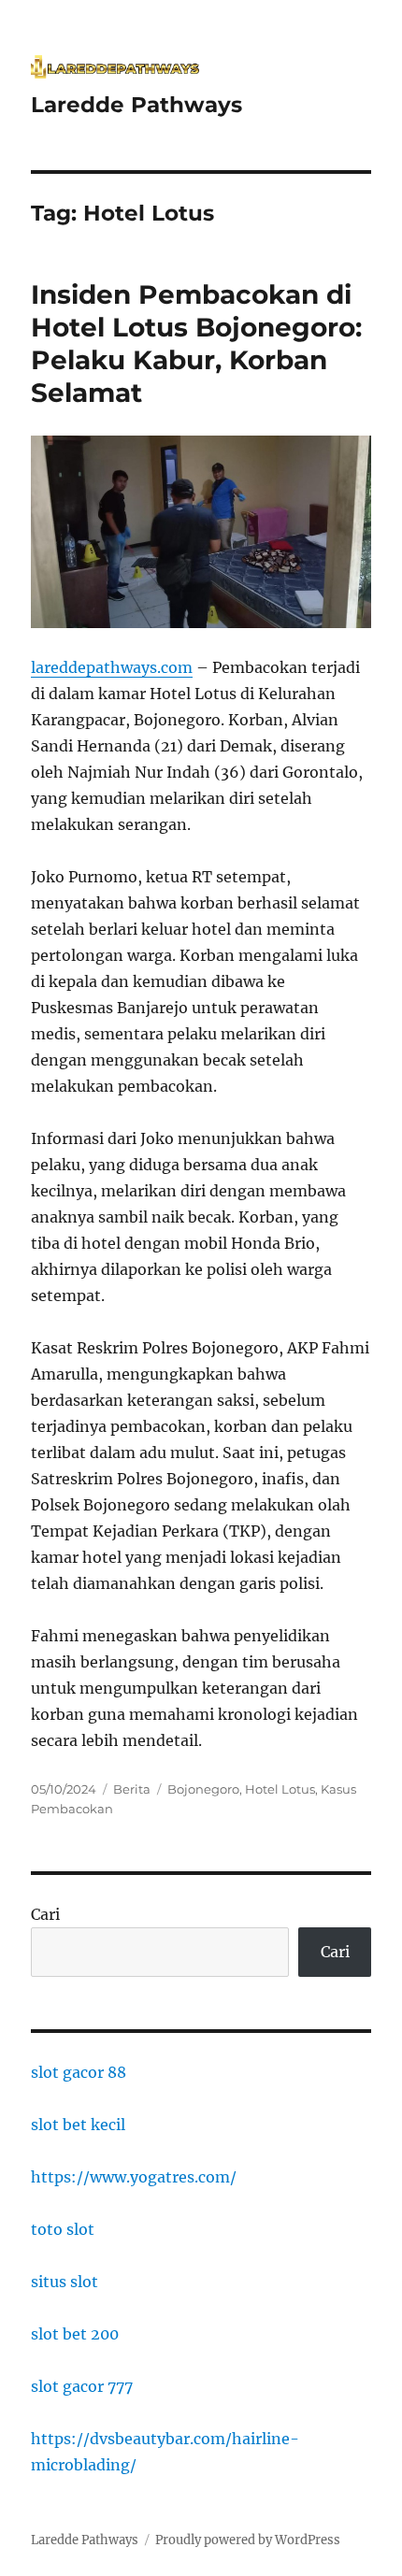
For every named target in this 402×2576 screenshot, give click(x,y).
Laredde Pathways (136, 105)
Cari (45, 1914)
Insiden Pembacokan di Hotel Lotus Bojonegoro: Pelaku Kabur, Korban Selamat (196, 343)
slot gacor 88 (79, 2072)
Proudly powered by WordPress (248, 2540)
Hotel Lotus (280, 1789)
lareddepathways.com (112, 667)
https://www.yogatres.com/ (134, 2177)
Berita (132, 1789)
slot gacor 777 (82, 2386)
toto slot (63, 2229)
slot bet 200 (75, 2334)
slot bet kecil (78, 2125)
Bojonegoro (203, 1789)
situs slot (65, 2282)
